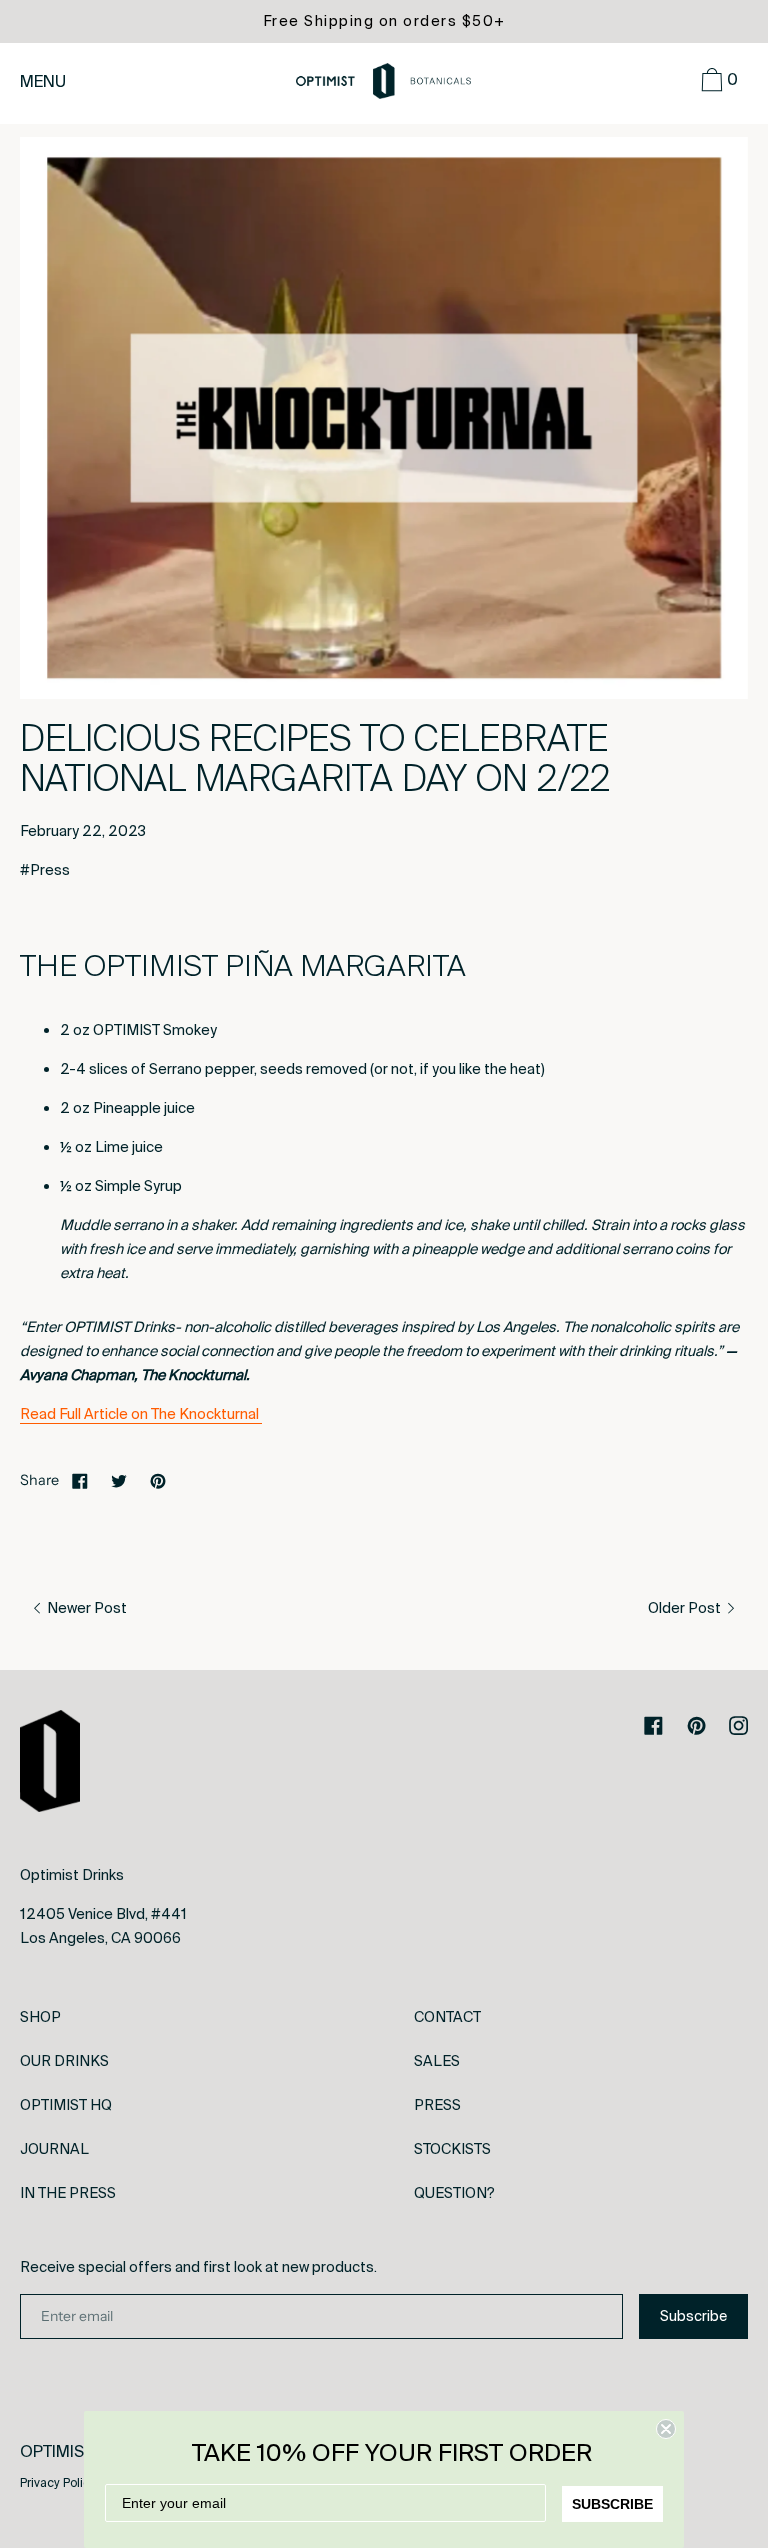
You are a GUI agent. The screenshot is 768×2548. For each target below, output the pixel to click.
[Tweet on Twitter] (119, 1480)
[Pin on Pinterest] (158, 1480)
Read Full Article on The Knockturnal (141, 1414)
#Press (45, 870)
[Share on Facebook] (80, 1480)
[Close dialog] (666, 2429)
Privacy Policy (58, 2483)
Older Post (686, 1608)
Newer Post (85, 1608)
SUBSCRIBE (612, 2504)
